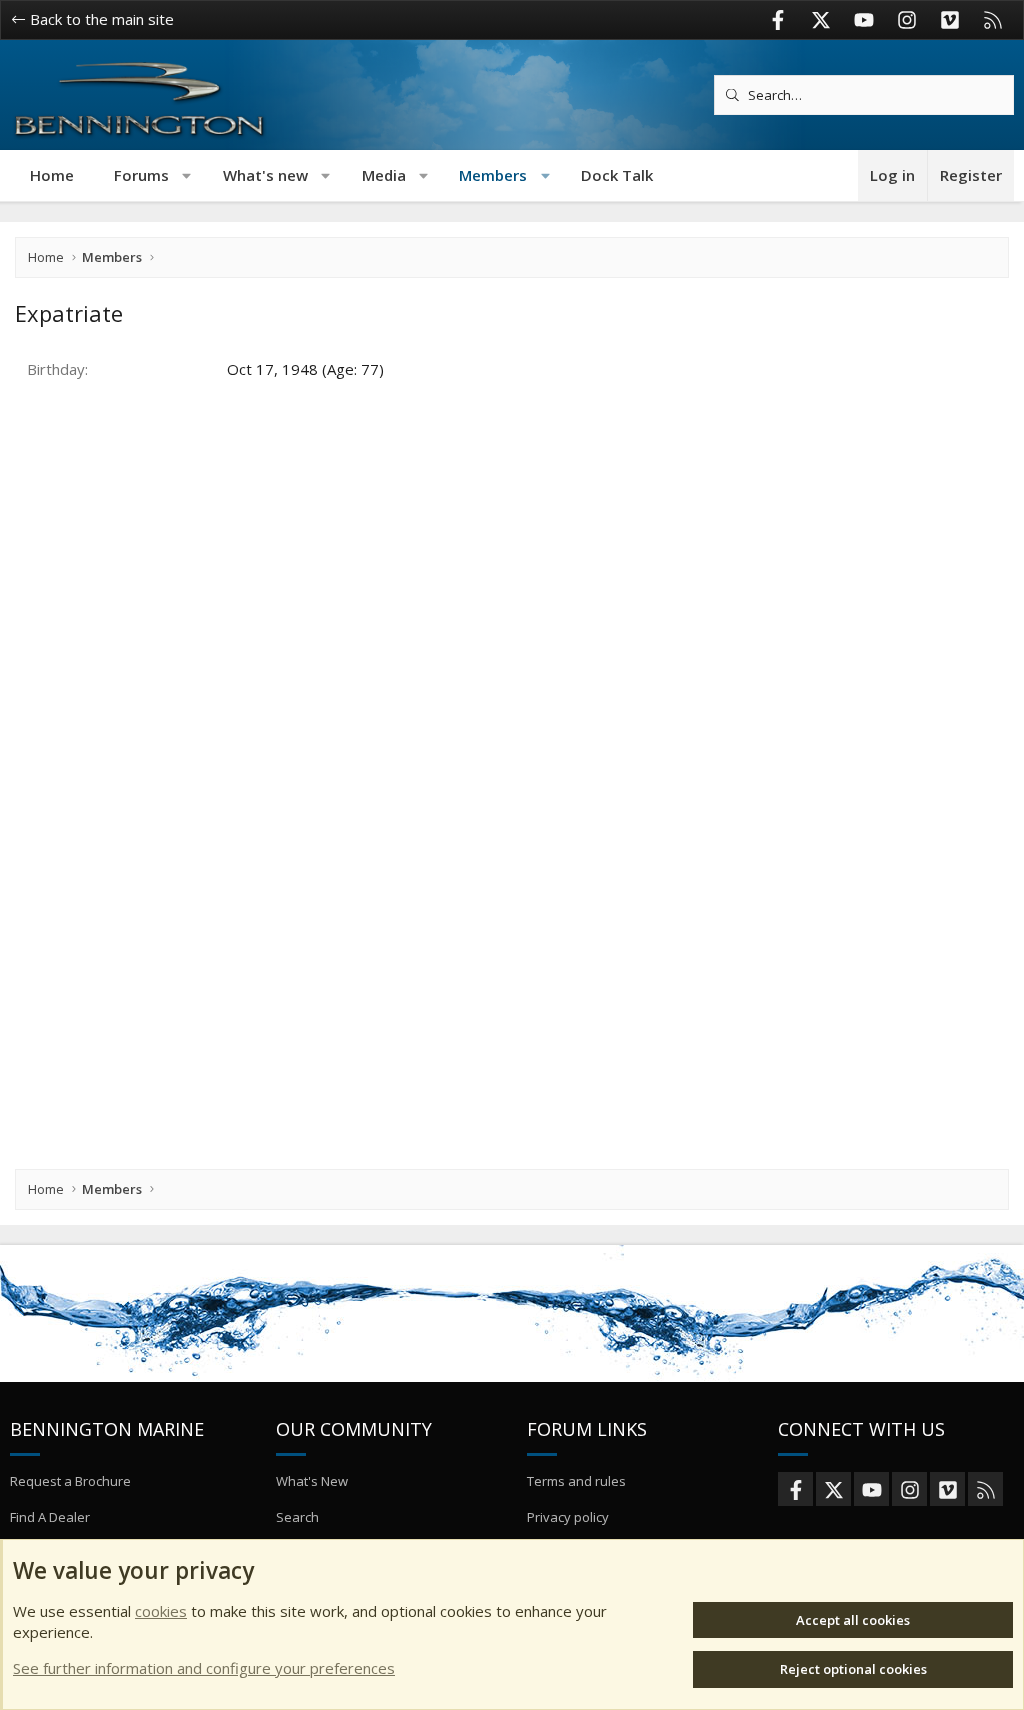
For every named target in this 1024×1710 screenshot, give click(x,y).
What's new (265, 175)
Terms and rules (576, 1481)
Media (384, 175)
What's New (312, 1481)
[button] (187, 175)
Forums (141, 175)
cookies (161, 1611)
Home (52, 175)
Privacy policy (568, 1517)
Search (297, 1517)
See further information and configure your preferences (204, 1668)
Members (493, 175)
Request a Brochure (70, 1481)
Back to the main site (100, 19)
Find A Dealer (50, 1517)
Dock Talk (617, 175)
